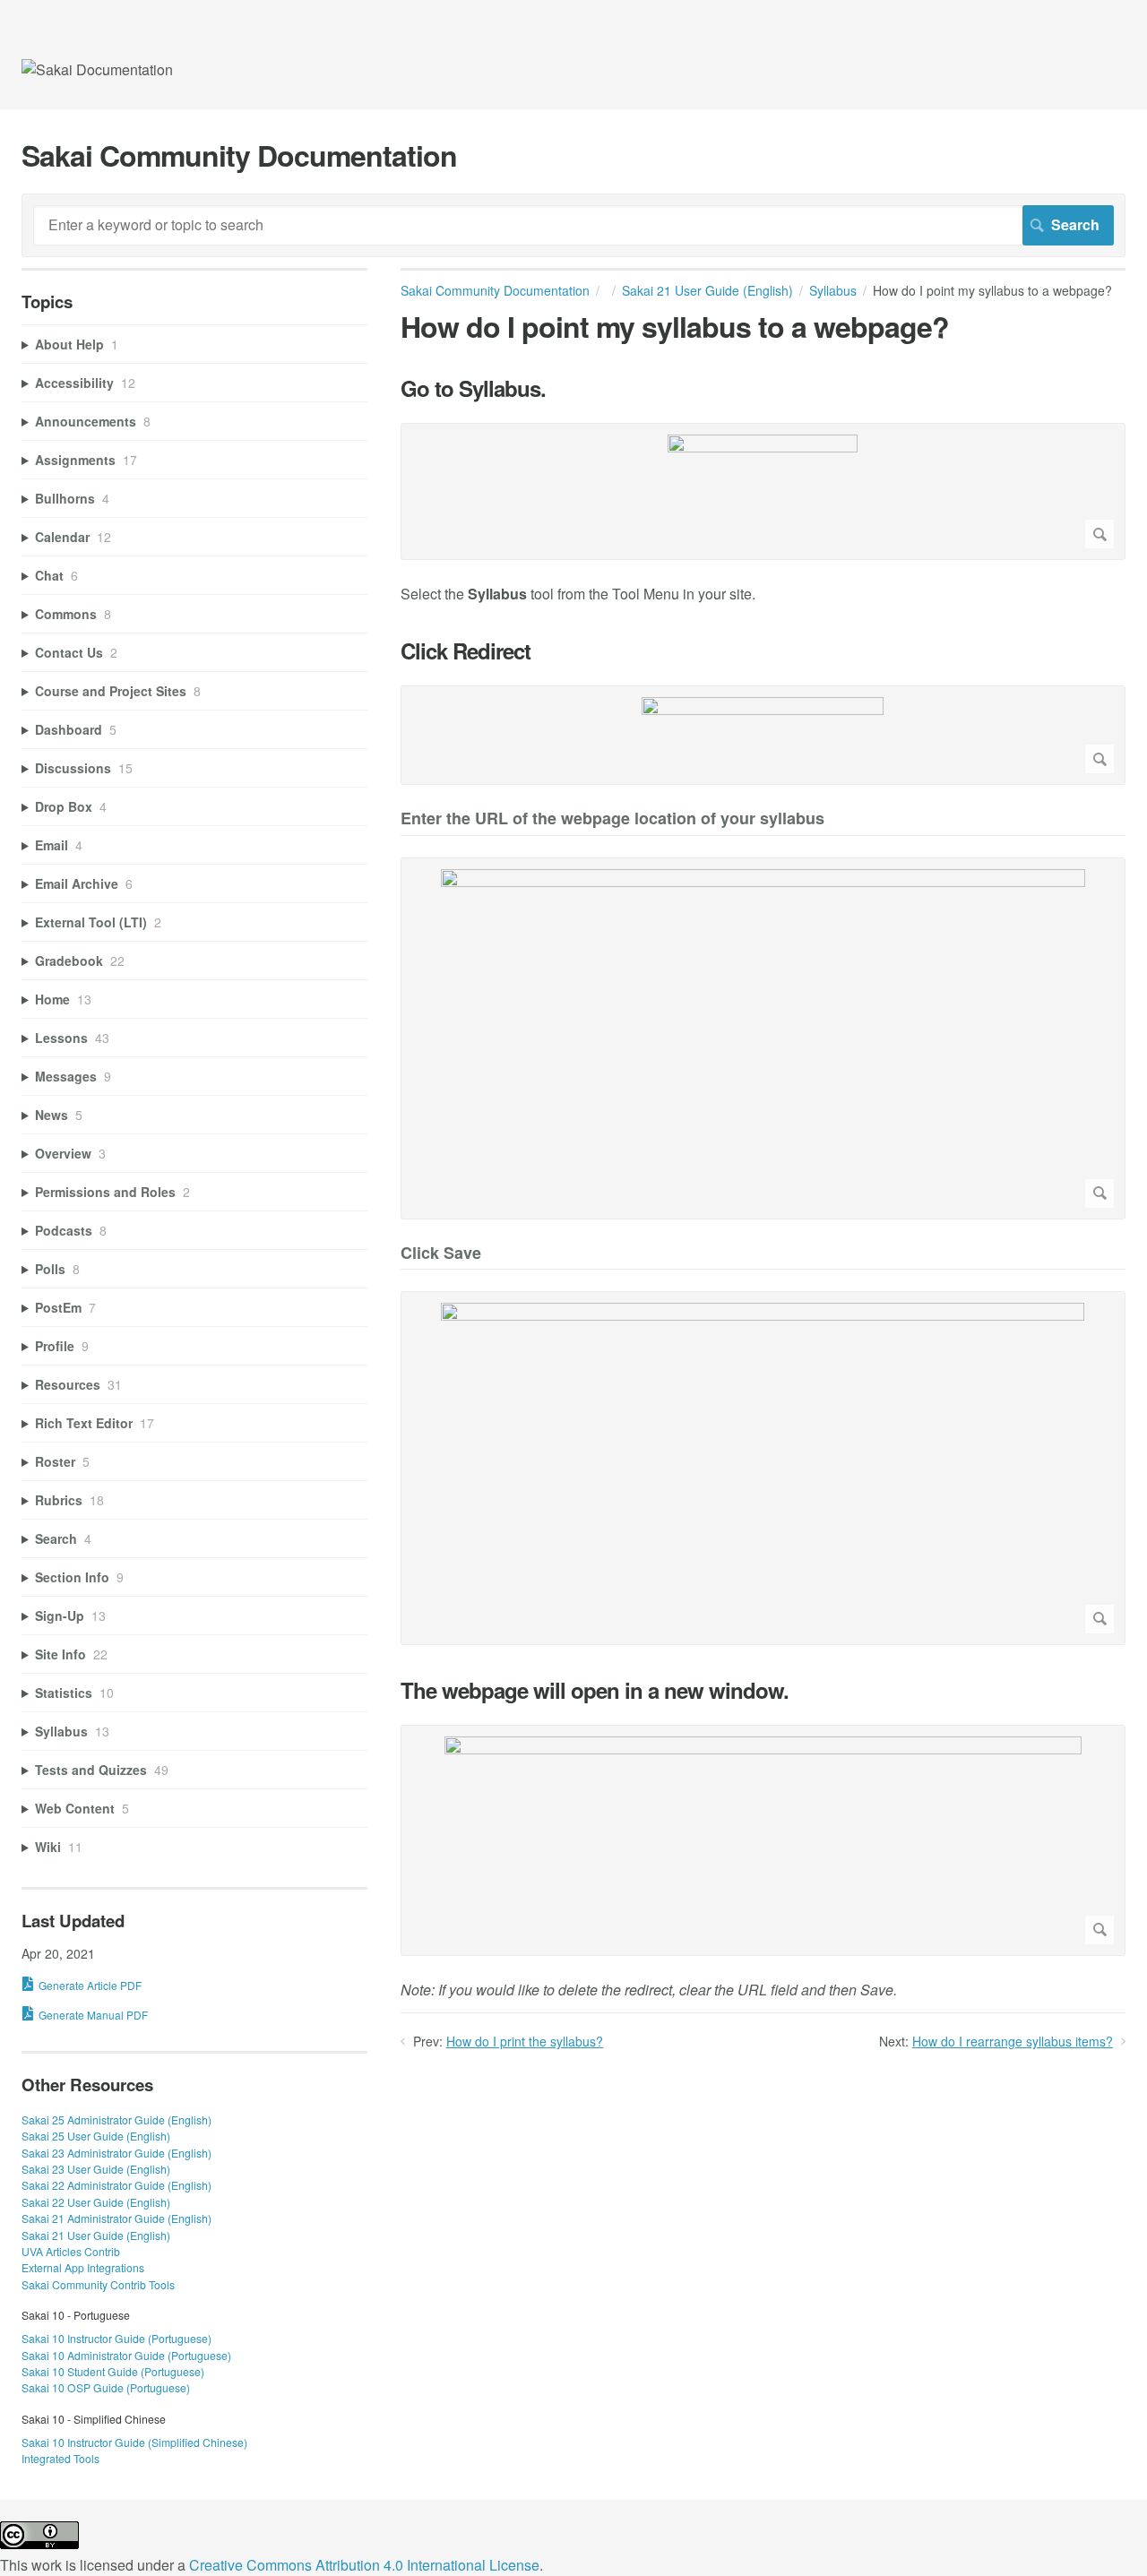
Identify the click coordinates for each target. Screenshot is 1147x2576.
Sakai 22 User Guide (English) (96, 2202)
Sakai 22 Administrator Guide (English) (116, 2185)
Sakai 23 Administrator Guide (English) (116, 2153)
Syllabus (833, 290)
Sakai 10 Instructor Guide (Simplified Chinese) (134, 2442)
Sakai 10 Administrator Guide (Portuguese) (126, 2355)
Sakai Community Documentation (495, 290)
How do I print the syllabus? (525, 2041)
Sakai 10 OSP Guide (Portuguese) (106, 2387)
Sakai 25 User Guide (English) (96, 2136)
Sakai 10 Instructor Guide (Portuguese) (116, 2338)
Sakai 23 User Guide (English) (96, 2169)
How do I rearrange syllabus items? (1013, 2041)
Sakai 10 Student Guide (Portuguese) (113, 2371)
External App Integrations (83, 2267)
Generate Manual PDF (93, 2015)
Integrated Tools (60, 2458)
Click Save (441, 1254)
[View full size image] (763, 491)
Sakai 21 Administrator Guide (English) (116, 2218)
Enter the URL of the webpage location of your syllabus (612, 819)
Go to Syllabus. (473, 388)
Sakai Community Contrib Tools (98, 2284)
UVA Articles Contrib (71, 2251)
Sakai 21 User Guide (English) (707, 290)
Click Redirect (466, 651)
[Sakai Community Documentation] (97, 69)
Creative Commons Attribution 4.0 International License (364, 2565)
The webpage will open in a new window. (595, 1690)
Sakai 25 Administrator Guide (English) (116, 2119)
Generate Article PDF (90, 1985)
